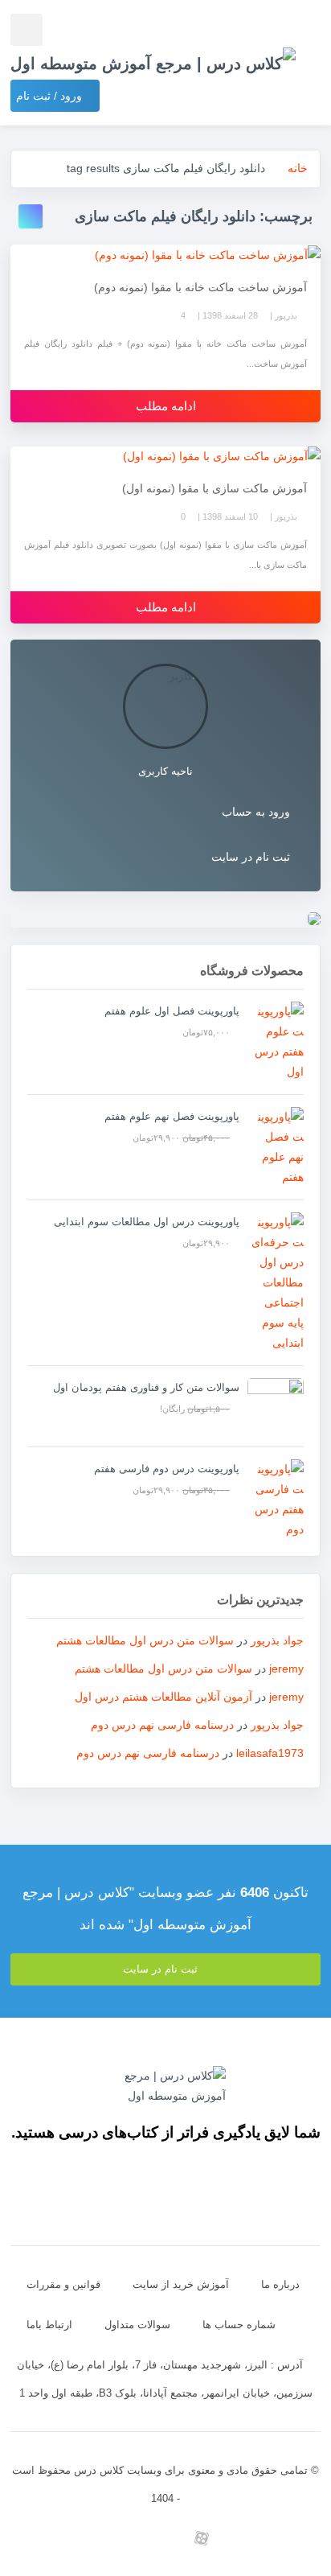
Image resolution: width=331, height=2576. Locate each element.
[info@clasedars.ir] (57, 2538)
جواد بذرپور (277, 1640)
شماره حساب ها (239, 2325)
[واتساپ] (166, 2538)
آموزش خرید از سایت (181, 2284)
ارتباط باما (49, 2325)
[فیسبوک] (94, 2538)
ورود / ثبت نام (51, 96)
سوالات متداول (137, 2325)
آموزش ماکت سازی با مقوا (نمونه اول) (215, 488)
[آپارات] (202, 2538)
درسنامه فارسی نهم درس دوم (162, 1725)
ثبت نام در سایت (251, 857)
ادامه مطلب (166, 406)
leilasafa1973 (270, 1753)
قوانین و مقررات (63, 2284)
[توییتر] (130, 2538)
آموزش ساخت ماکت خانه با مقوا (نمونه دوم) (200, 287)
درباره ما (280, 2284)
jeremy (286, 1669)
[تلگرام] (238, 2538)
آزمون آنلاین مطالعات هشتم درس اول (163, 1697)
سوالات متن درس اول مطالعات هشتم (145, 1640)
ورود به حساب (256, 812)
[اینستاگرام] (274, 2538)
